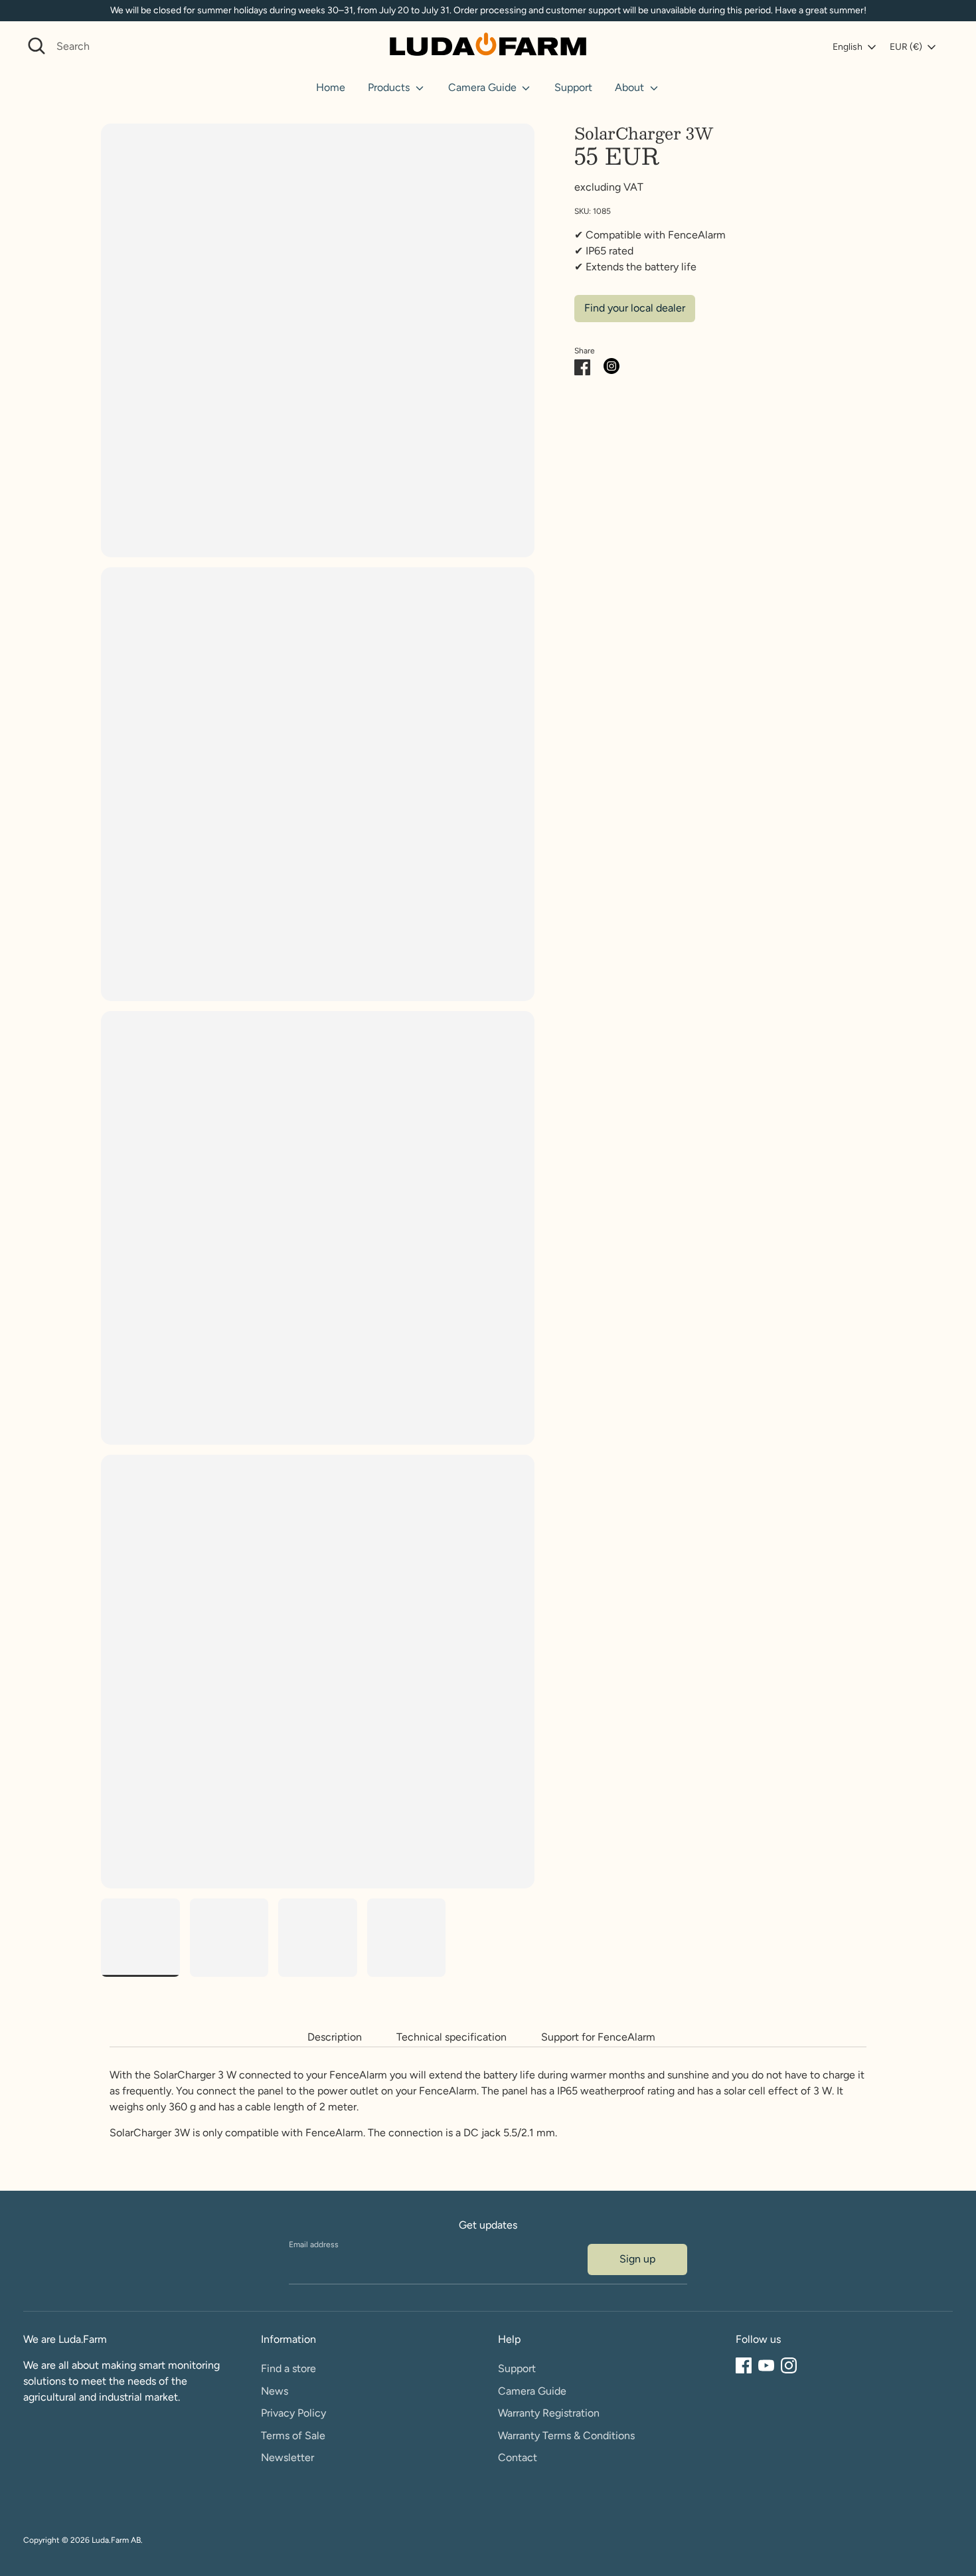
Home (331, 87)
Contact (518, 2457)
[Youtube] (766, 2365)
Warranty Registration (549, 2413)
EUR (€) (906, 47)
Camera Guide (484, 87)
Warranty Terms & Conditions (566, 2436)
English (848, 47)
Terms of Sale (293, 2436)
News (275, 2391)
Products (390, 87)
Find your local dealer (635, 308)
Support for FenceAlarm (598, 2037)
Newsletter (287, 2457)
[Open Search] (37, 46)
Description (335, 2037)
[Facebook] (744, 2365)
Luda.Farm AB (116, 2540)
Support (573, 87)
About (631, 87)
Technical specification (451, 2037)
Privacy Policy (293, 2413)
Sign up (637, 2259)
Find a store (288, 2368)
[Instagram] (789, 2365)
